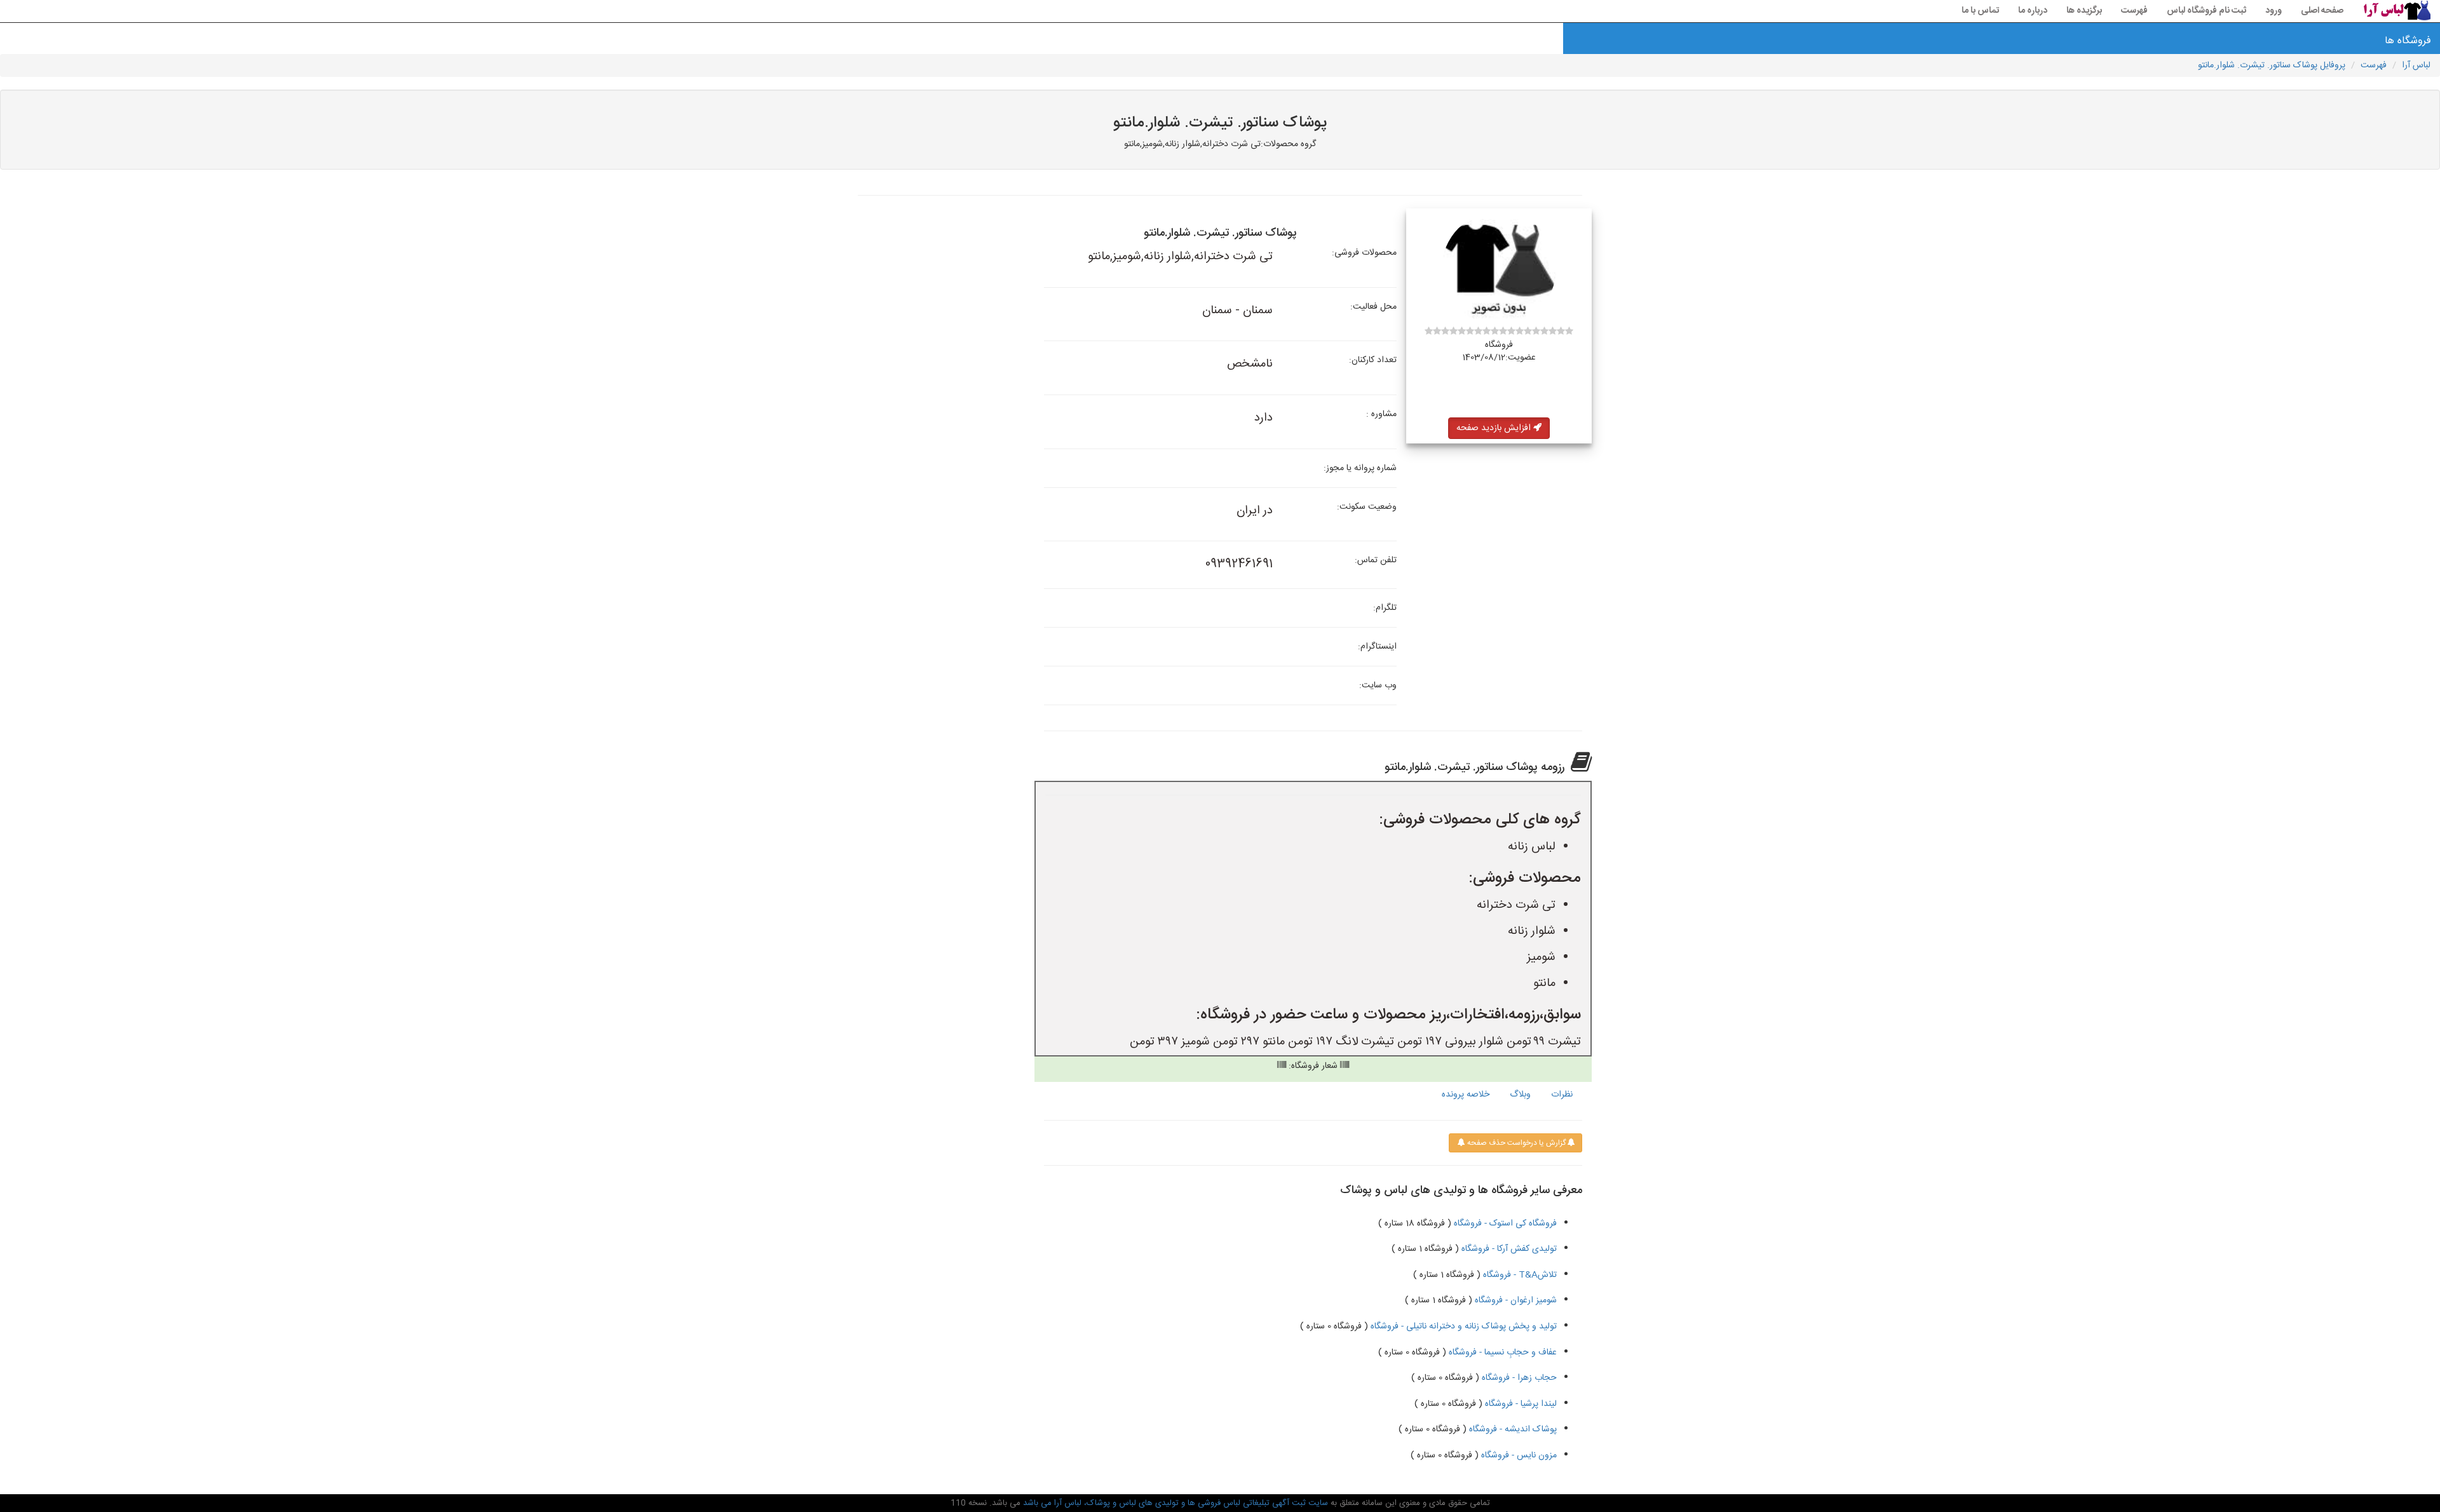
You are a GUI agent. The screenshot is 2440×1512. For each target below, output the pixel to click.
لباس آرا (2416, 65)
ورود (2274, 11)
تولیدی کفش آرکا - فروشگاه (1508, 1249)
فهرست (2134, 11)
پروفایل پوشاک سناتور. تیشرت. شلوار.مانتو (2272, 65)
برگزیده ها (2084, 11)
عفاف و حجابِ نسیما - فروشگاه (1501, 1353)
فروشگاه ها (2409, 41)
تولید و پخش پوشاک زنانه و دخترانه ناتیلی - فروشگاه (1462, 1326)
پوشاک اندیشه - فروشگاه (1512, 1429)
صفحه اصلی (2322, 11)
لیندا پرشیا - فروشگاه (1520, 1404)
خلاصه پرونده (1466, 1095)
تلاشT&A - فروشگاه (1519, 1275)
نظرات (1562, 1095)
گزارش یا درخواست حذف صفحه (1515, 1143)
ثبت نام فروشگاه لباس (2206, 11)
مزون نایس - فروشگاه (1518, 1455)
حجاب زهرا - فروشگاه (1518, 1378)
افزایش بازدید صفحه (1495, 428)
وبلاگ (1520, 1095)
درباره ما (2033, 11)
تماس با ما (1980, 11)
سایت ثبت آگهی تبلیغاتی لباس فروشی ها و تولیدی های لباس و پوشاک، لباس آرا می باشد (1174, 1503)
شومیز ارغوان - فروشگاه (1515, 1300)
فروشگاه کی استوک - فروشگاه (1504, 1224)
